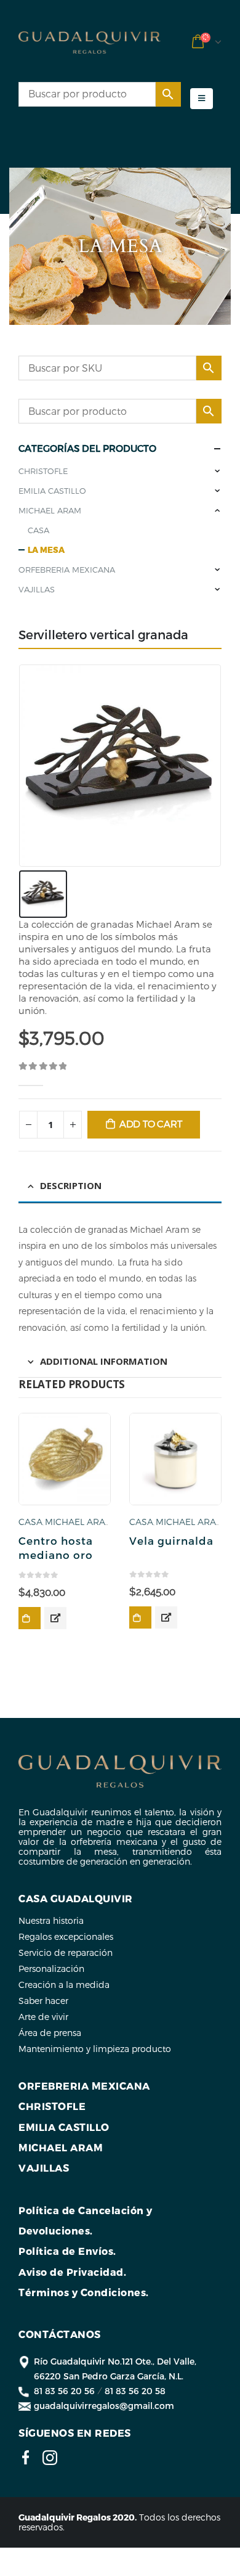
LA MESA (46, 550)
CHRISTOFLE (43, 471)
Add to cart (151, 1124)
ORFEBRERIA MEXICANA (67, 570)
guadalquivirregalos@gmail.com (104, 2406)
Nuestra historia (51, 1920)
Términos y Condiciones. (84, 2292)
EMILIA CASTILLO (52, 491)
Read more (30, 1618)
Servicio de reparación (66, 1952)
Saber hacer (43, 2001)
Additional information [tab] (104, 1361)
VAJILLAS (37, 589)
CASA (38, 530)
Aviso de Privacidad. (72, 2272)
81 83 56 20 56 (64, 2391)
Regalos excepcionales (66, 1936)
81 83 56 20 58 (135, 2391)
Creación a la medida (64, 1985)
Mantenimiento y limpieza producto (95, 2049)
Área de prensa (50, 2033)
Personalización (51, 1969)
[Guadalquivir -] (90, 43)
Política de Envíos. (67, 2251)
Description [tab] (71, 1185)
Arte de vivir (43, 2017)
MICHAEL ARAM (50, 510)
